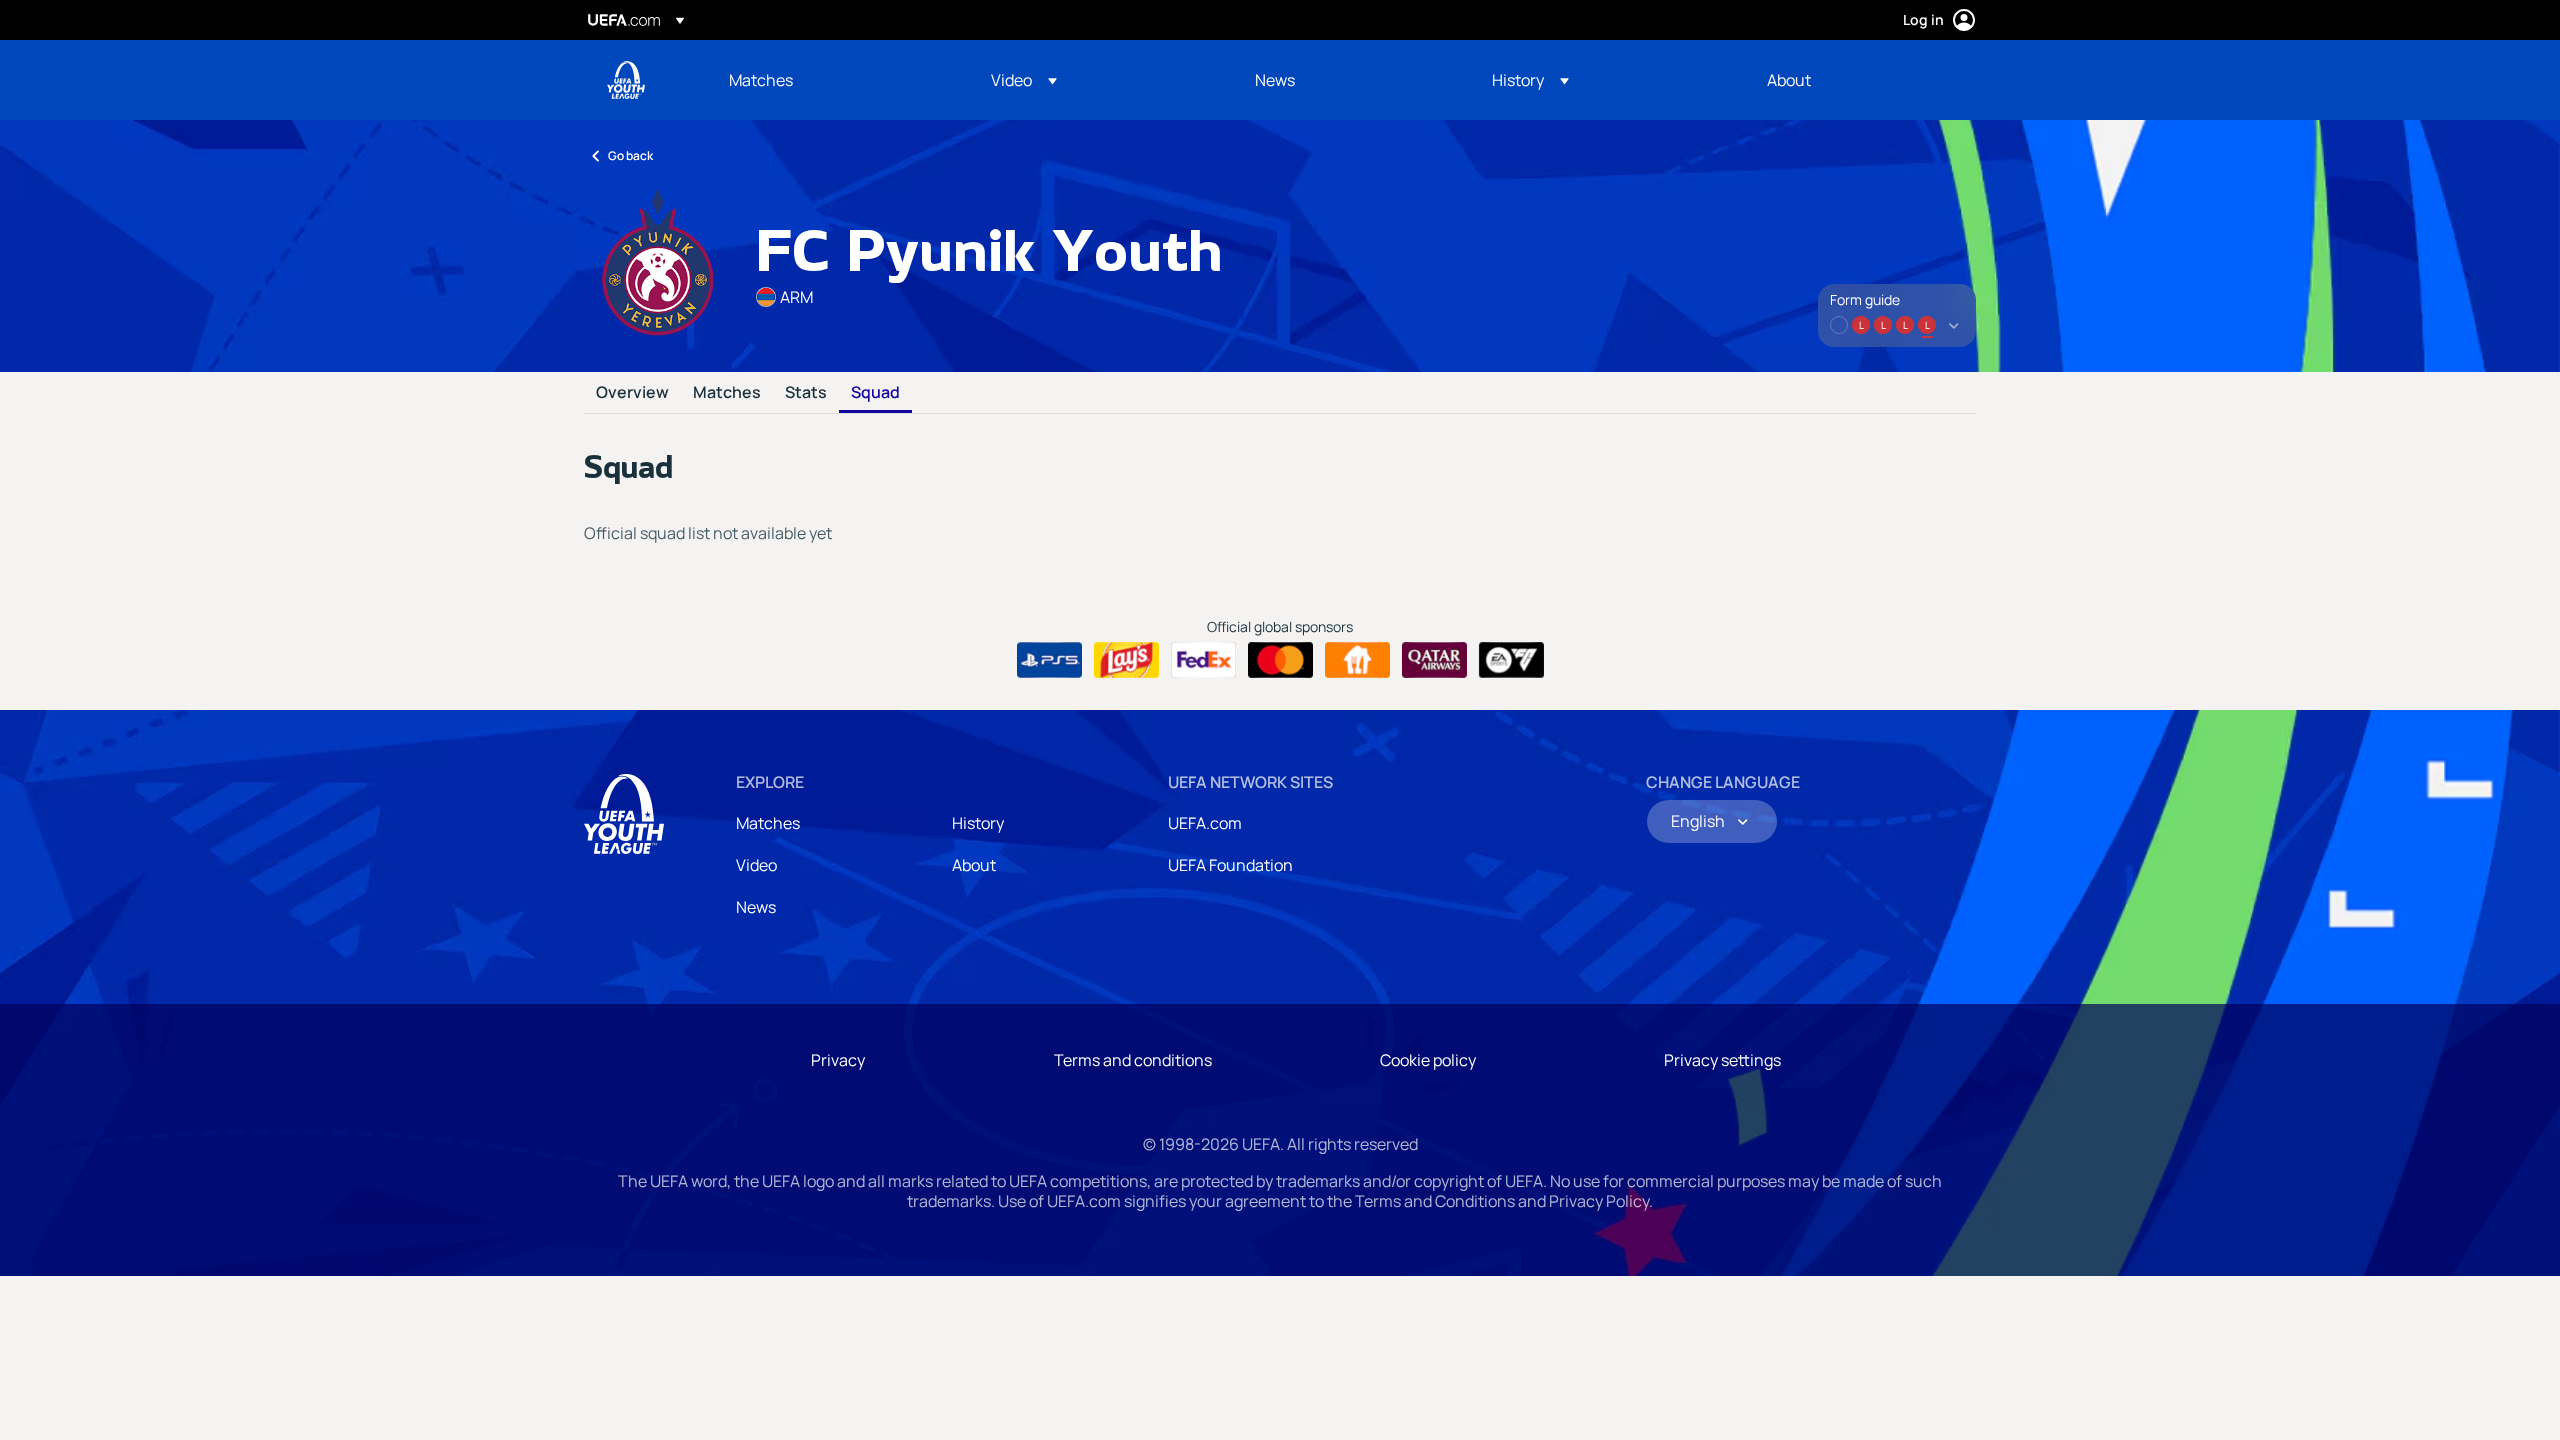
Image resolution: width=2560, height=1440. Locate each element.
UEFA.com (1205, 823)
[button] (1024, 80)
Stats (806, 393)
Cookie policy (1428, 1060)
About (974, 865)
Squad (875, 393)
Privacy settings (1722, 1060)
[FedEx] (1203, 660)
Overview (632, 393)
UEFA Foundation (1230, 865)
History (978, 823)
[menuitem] (835, 80)
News (756, 907)
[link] (761, 80)
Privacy (838, 1060)
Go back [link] (630, 155)
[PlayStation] (1049, 660)
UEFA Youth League (626, 80)
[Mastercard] (1280, 660)
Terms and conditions (1133, 1060)
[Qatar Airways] (1434, 660)
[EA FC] (1511, 660)
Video (756, 865)
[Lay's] (1126, 660)
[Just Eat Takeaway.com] (1357, 660)
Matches (727, 393)
